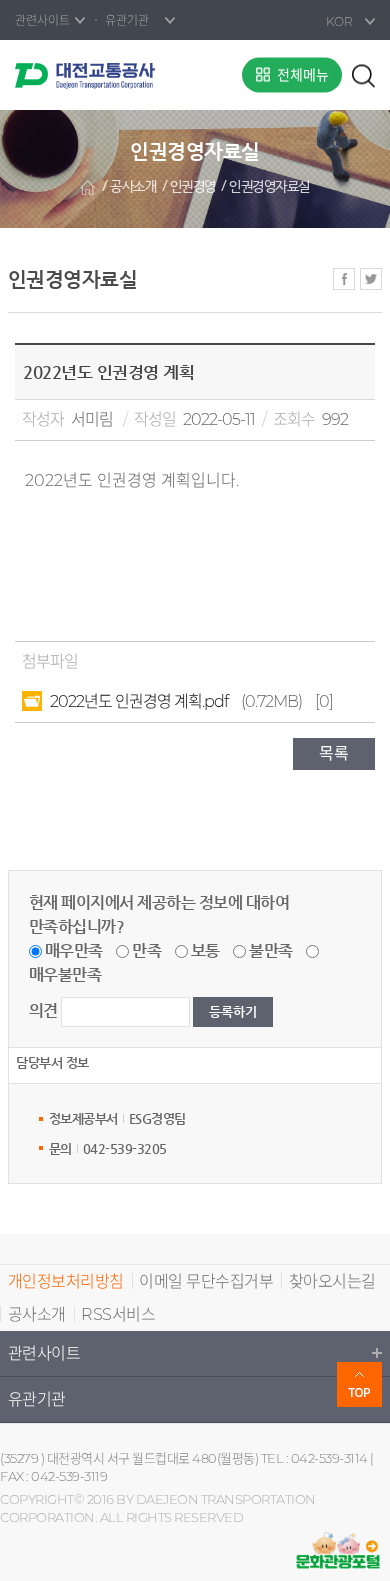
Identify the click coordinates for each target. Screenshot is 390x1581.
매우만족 (74, 950)
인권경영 (193, 187)
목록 (334, 753)
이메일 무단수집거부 (206, 1281)
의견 (43, 1010)
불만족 (271, 950)
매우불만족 (65, 974)
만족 (146, 950)
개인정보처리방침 (66, 1281)
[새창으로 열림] (338, 1550)
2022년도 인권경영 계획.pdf (139, 701)
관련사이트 (44, 1353)
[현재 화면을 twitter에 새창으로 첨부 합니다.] (371, 279)
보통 (205, 950)
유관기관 (37, 1399)
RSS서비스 (118, 1314)
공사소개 (133, 187)
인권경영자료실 (269, 187)
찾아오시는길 (332, 1281)
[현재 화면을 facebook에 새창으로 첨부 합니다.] (344, 279)
